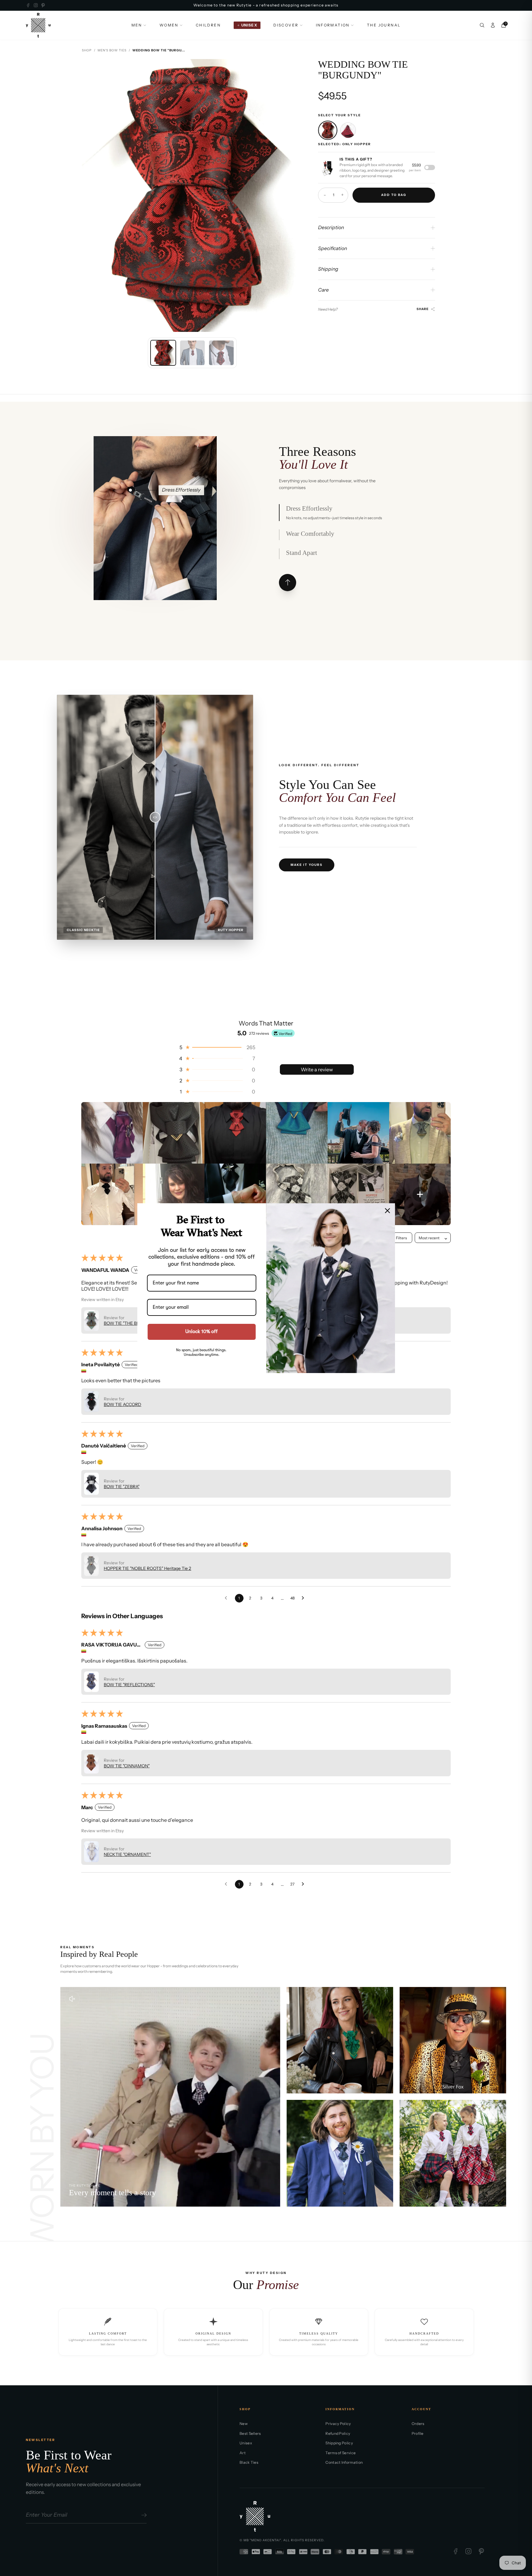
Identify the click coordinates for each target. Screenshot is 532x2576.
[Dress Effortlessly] (131, 490)
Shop (87, 50)
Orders (418, 2424)
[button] (217, 1047)
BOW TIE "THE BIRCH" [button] (126, 1323)
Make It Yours (307, 865)
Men (137, 25)
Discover (286, 25)
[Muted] (72, 1999)
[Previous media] (92, 195)
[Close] (388, 1210)
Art (243, 2453)
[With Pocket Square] (348, 130)
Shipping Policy (339, 2443)
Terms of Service (341, 2453)
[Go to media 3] (221, 353)
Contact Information (344, 2462)
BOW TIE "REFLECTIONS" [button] (129, 1685)
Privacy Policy (338, 2424)
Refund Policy (338, 2433)
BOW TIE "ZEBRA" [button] (122, 1487)
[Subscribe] (143, 2515)
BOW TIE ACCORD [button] (123, 1404)
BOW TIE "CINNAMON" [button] (127, 1766)
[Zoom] (293, 69)
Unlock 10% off (202, 1332)
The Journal (384, 25)
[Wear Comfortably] (156, 490)
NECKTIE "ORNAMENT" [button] (127, 1854)
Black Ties (249, 2462)
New (244, 2424)
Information (333, 25)
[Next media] (293, 195)
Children (208, 25)
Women (169, 25)
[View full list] (288, 583)
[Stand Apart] (158, 554)
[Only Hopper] (328, 130)
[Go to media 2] (192, 353)
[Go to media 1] (163, 353)
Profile (418, 2433)
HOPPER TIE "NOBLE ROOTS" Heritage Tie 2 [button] (147, 1568)
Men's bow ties (112, 50)
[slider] (155, 817)
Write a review (317, 1069)
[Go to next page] (304, 1598)
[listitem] (112, 1133)
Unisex (246, 2443)
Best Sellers (250, 2433)
